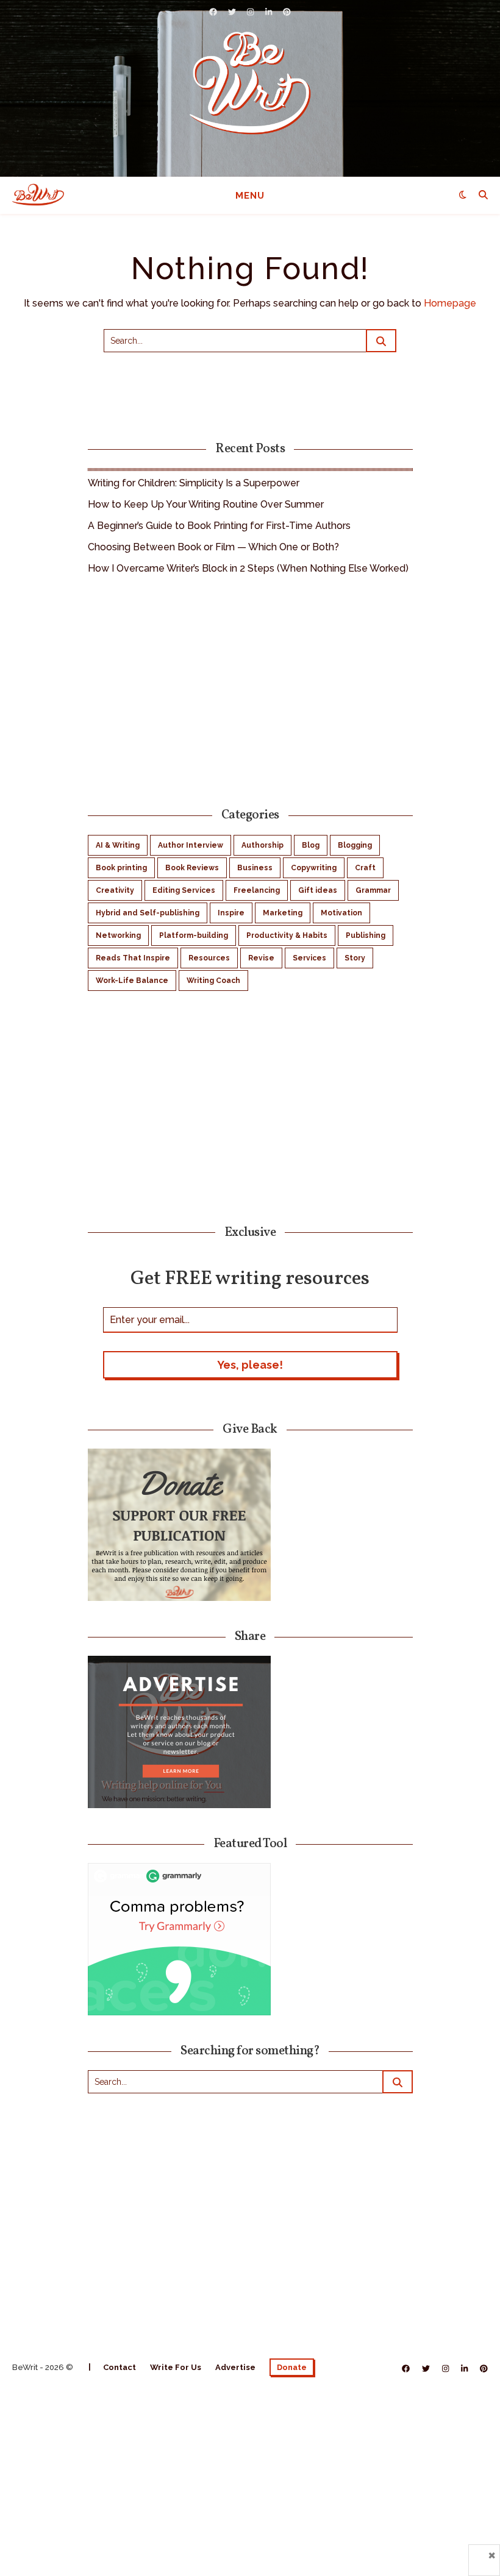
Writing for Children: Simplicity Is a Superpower (194, 483)
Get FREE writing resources (250, 1278)
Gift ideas (318, 890)
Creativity (115, 890)
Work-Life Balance (132, 981)
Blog (311, 845)
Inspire (231, 913)
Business (255, 868)
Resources (209, 958)
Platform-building (194, 935)
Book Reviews (192, 868)
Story (355, 958)
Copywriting (314, 868)
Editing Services (184, 890)
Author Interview (191, 845)
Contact (120, 2367)
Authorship (262, 845)
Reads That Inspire (133, 958)
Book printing (121, 868)
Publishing (366, 935)
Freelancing (257, 890)
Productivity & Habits (287, 935)
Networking (118, 935)
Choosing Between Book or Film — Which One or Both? (213, 547)
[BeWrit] (250, 83)
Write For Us (176, 2367)
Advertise (235, 2367)
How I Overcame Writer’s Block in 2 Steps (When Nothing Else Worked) (248, 568)
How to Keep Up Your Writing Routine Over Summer (206, 504)
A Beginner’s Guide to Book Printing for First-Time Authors (219, 526)
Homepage (450, 303)
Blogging (355, 845)
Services (309, 958)
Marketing (283, 913)
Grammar (373, 890)
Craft (365, 868)
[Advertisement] (250, 689)
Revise (261, 958)
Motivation (341, 913)
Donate (292, 2367)
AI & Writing (118, 845)
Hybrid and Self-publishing (148, 913)
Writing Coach (213, 981)
